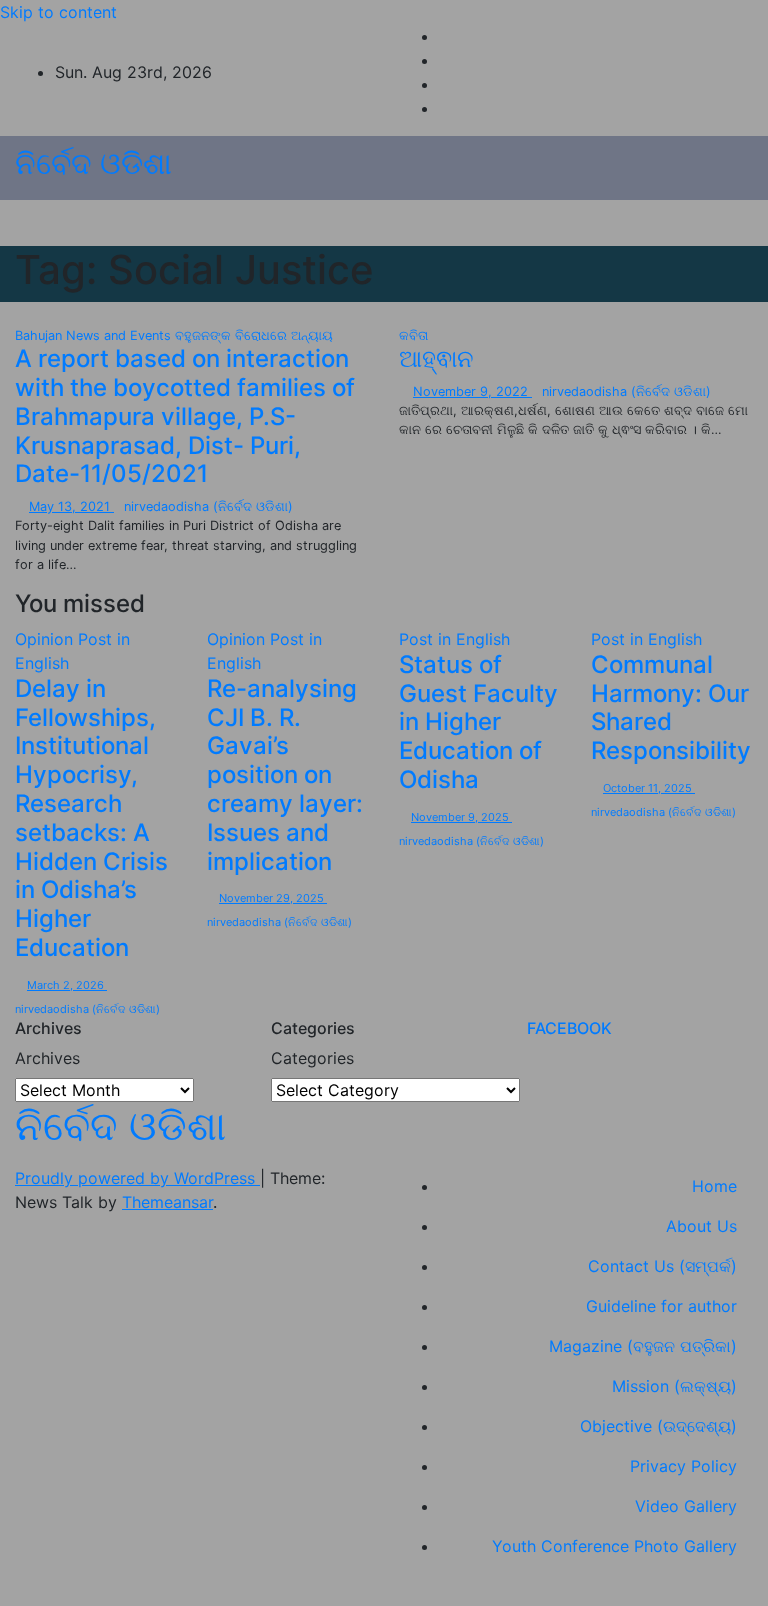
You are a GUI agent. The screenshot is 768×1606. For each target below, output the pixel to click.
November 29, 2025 (273, 898)
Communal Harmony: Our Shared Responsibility (671, 707)
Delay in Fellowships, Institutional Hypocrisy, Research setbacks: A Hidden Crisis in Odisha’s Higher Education (91, 818)
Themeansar (167, 1202)
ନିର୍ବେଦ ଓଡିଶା (93, 163)
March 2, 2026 (67, 985)
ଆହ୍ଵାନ (436, 358)
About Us (701, 1226)
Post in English (454, 639)
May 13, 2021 (71, 506)
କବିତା (413, 335)
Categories (312, 1058)
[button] (695, 223)
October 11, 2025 (649, 788)
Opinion (46, 639)
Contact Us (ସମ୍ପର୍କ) (662, 1266)
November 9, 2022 (472, 391)
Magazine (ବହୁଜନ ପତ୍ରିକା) (643, 1346)
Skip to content (58, 12)
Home (714, 1186)
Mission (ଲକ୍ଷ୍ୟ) (674, 1386)
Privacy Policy (683, 1466)
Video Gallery (686, 1506)
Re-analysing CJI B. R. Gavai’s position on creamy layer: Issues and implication (285, 775)
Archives (47, 1058)
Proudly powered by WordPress (137, 1178)
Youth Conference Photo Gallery (614, 1546)
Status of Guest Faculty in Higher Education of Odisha (478, 722)
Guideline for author (661, 1306)
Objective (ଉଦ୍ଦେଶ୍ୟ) (658, 1426)
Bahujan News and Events (95, 335)
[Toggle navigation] (375, 223)
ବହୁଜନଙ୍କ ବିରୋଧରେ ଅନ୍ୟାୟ (254, 335)
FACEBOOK (569, 1028)
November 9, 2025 (461, 817)
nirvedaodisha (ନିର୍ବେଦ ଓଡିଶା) (208, 506)
